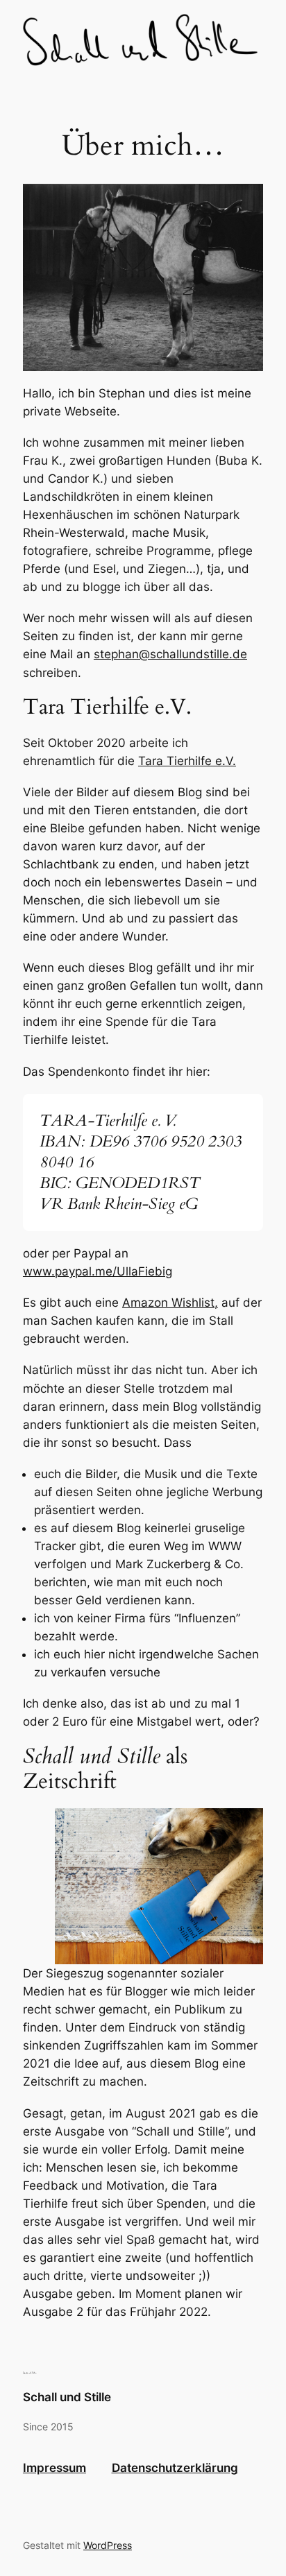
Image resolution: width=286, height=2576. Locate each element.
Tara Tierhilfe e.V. (187, 761)
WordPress (108, 2545)
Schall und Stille (67, 2397)
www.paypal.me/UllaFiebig (98, 1271)
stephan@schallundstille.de (170, 654)
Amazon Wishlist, (170, 1303)
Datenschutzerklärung (175, 2468)
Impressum (54, 2468)
